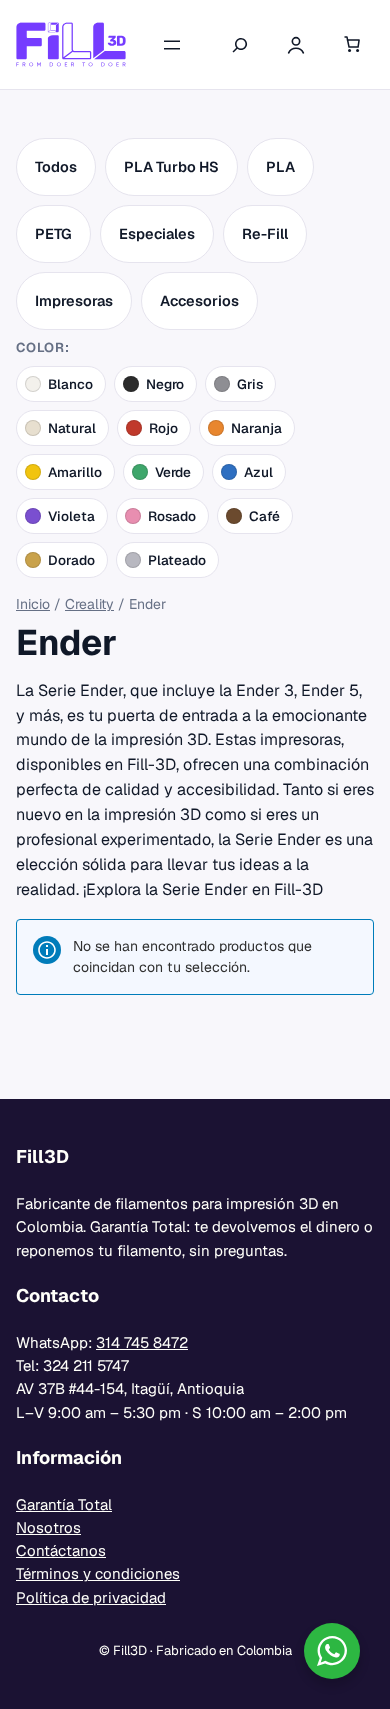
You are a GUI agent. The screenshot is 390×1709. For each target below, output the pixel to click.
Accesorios (199, 300)
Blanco (70, 384)
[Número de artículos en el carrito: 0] (352, 45)
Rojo (163, 428)
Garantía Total (64, 1504)
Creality (89, 604)
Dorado (71, 560)
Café (264, 516)
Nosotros (48, 1527)
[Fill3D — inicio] (71, 44)
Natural (72, 428)
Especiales (157, 233)
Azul (258, 472)
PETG (53, 233)
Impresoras (74, 300)
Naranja (256, 428)
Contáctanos (61, 1550)
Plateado (177, 560)
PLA (280, 166)
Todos (56, 166)
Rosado (172, 516)
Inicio (33, 604)
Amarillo (75, 472)
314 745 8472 (142, 1342)
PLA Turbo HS (171, 166)
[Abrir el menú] (172, 45)
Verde (173, 472)
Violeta (71, 516)
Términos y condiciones (98, 1573)
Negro (165, 384)
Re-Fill (265, 233)
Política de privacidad (91, 1597)
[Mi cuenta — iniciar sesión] (296, 45)
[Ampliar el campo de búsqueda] (240, 45)
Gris (250, 384)
